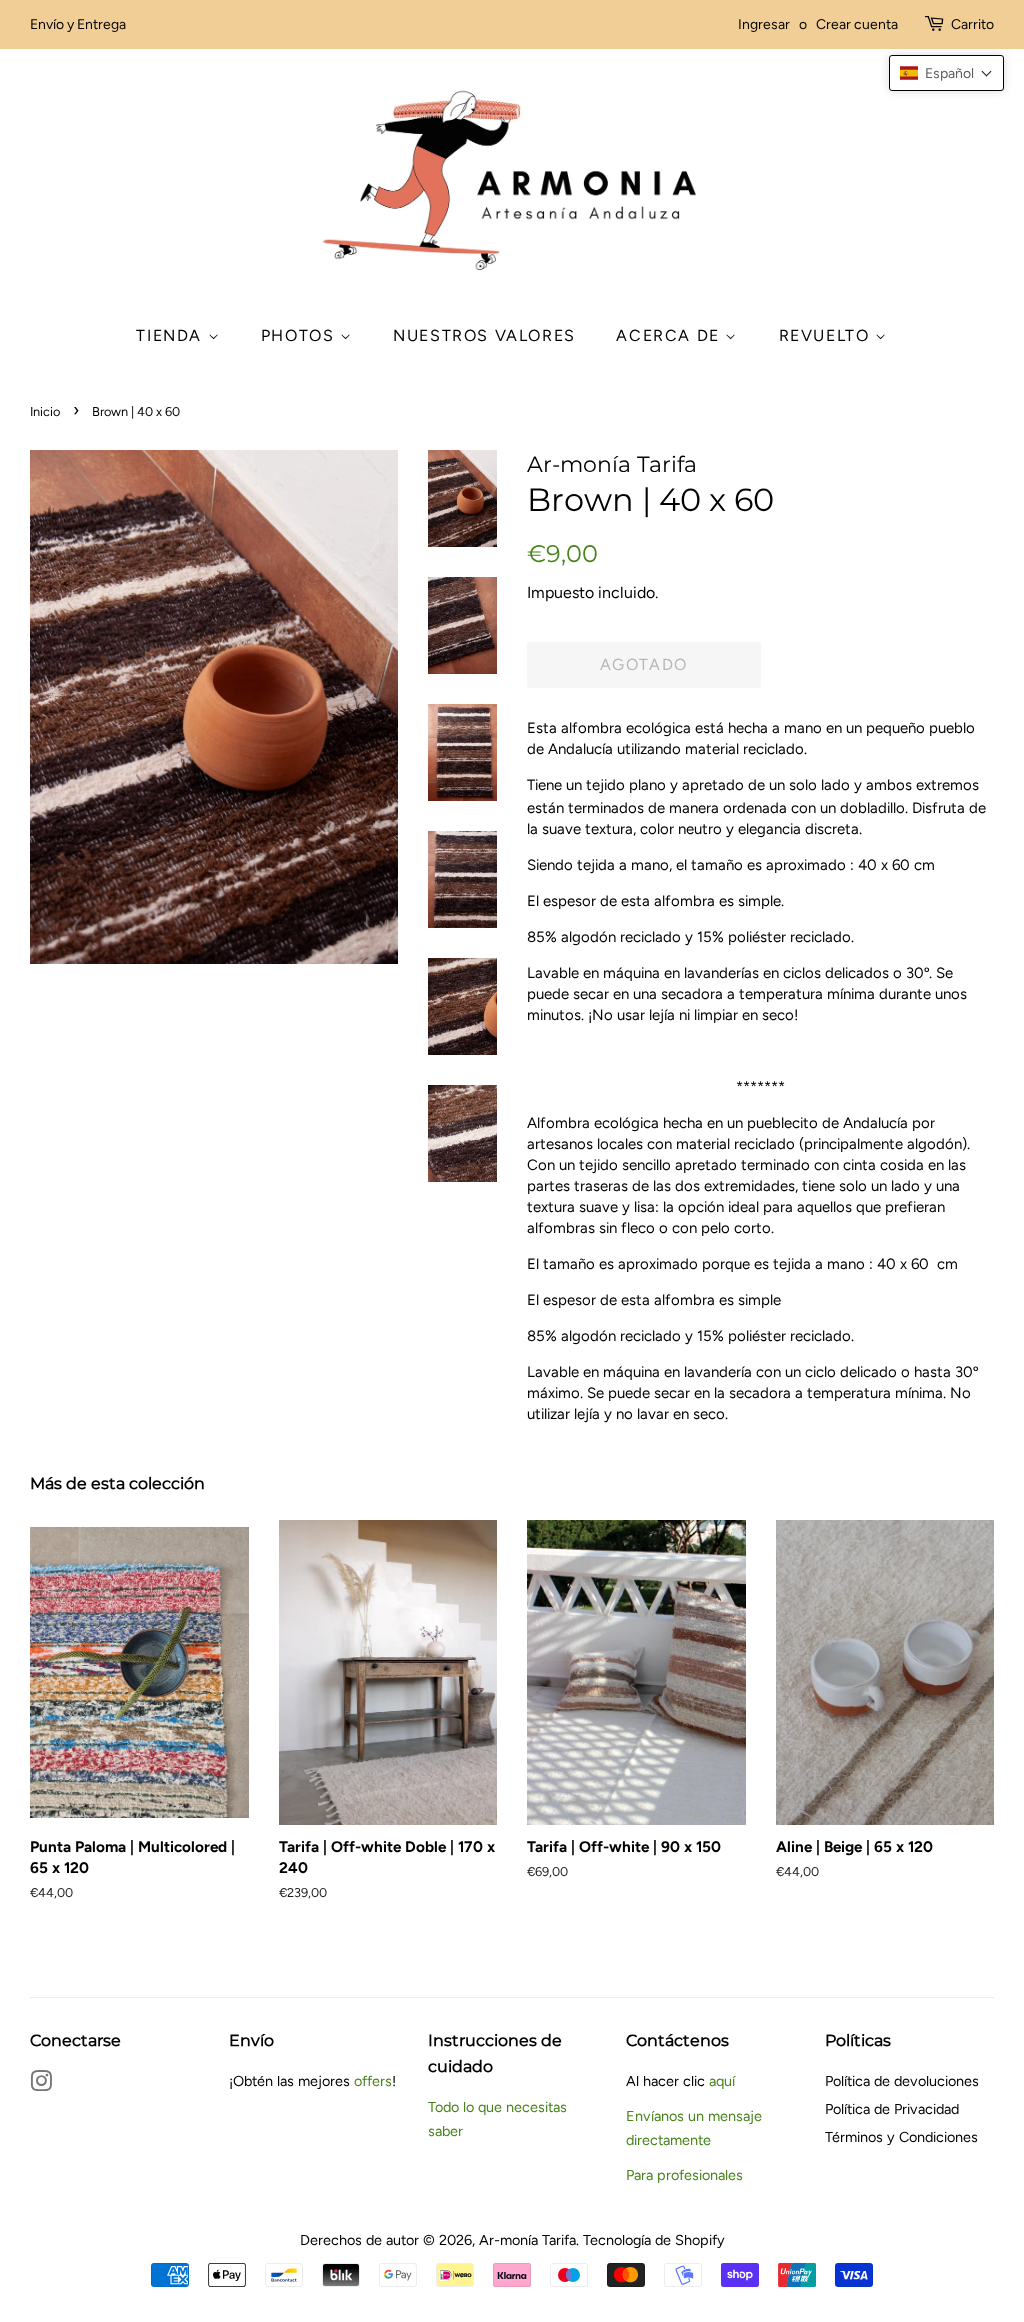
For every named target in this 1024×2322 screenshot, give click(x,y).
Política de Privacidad (892, 2109)
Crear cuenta (857, 24)
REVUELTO (827, 335)
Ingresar (764, 24)
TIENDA (171, 335)
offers (373, 2081)
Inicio (45, 411)
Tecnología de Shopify (654, 2240)
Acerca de (670, 335)
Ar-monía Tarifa (527, 2240)
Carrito (972, 24)
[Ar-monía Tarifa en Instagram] (41, 2085)
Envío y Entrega (78, 24)
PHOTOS (300, 335)
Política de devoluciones (902, 2081)
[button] (946, 73)
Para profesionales (684, 2175)
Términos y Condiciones (901, 2137)
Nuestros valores (484, 335)
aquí (722, 2081)
